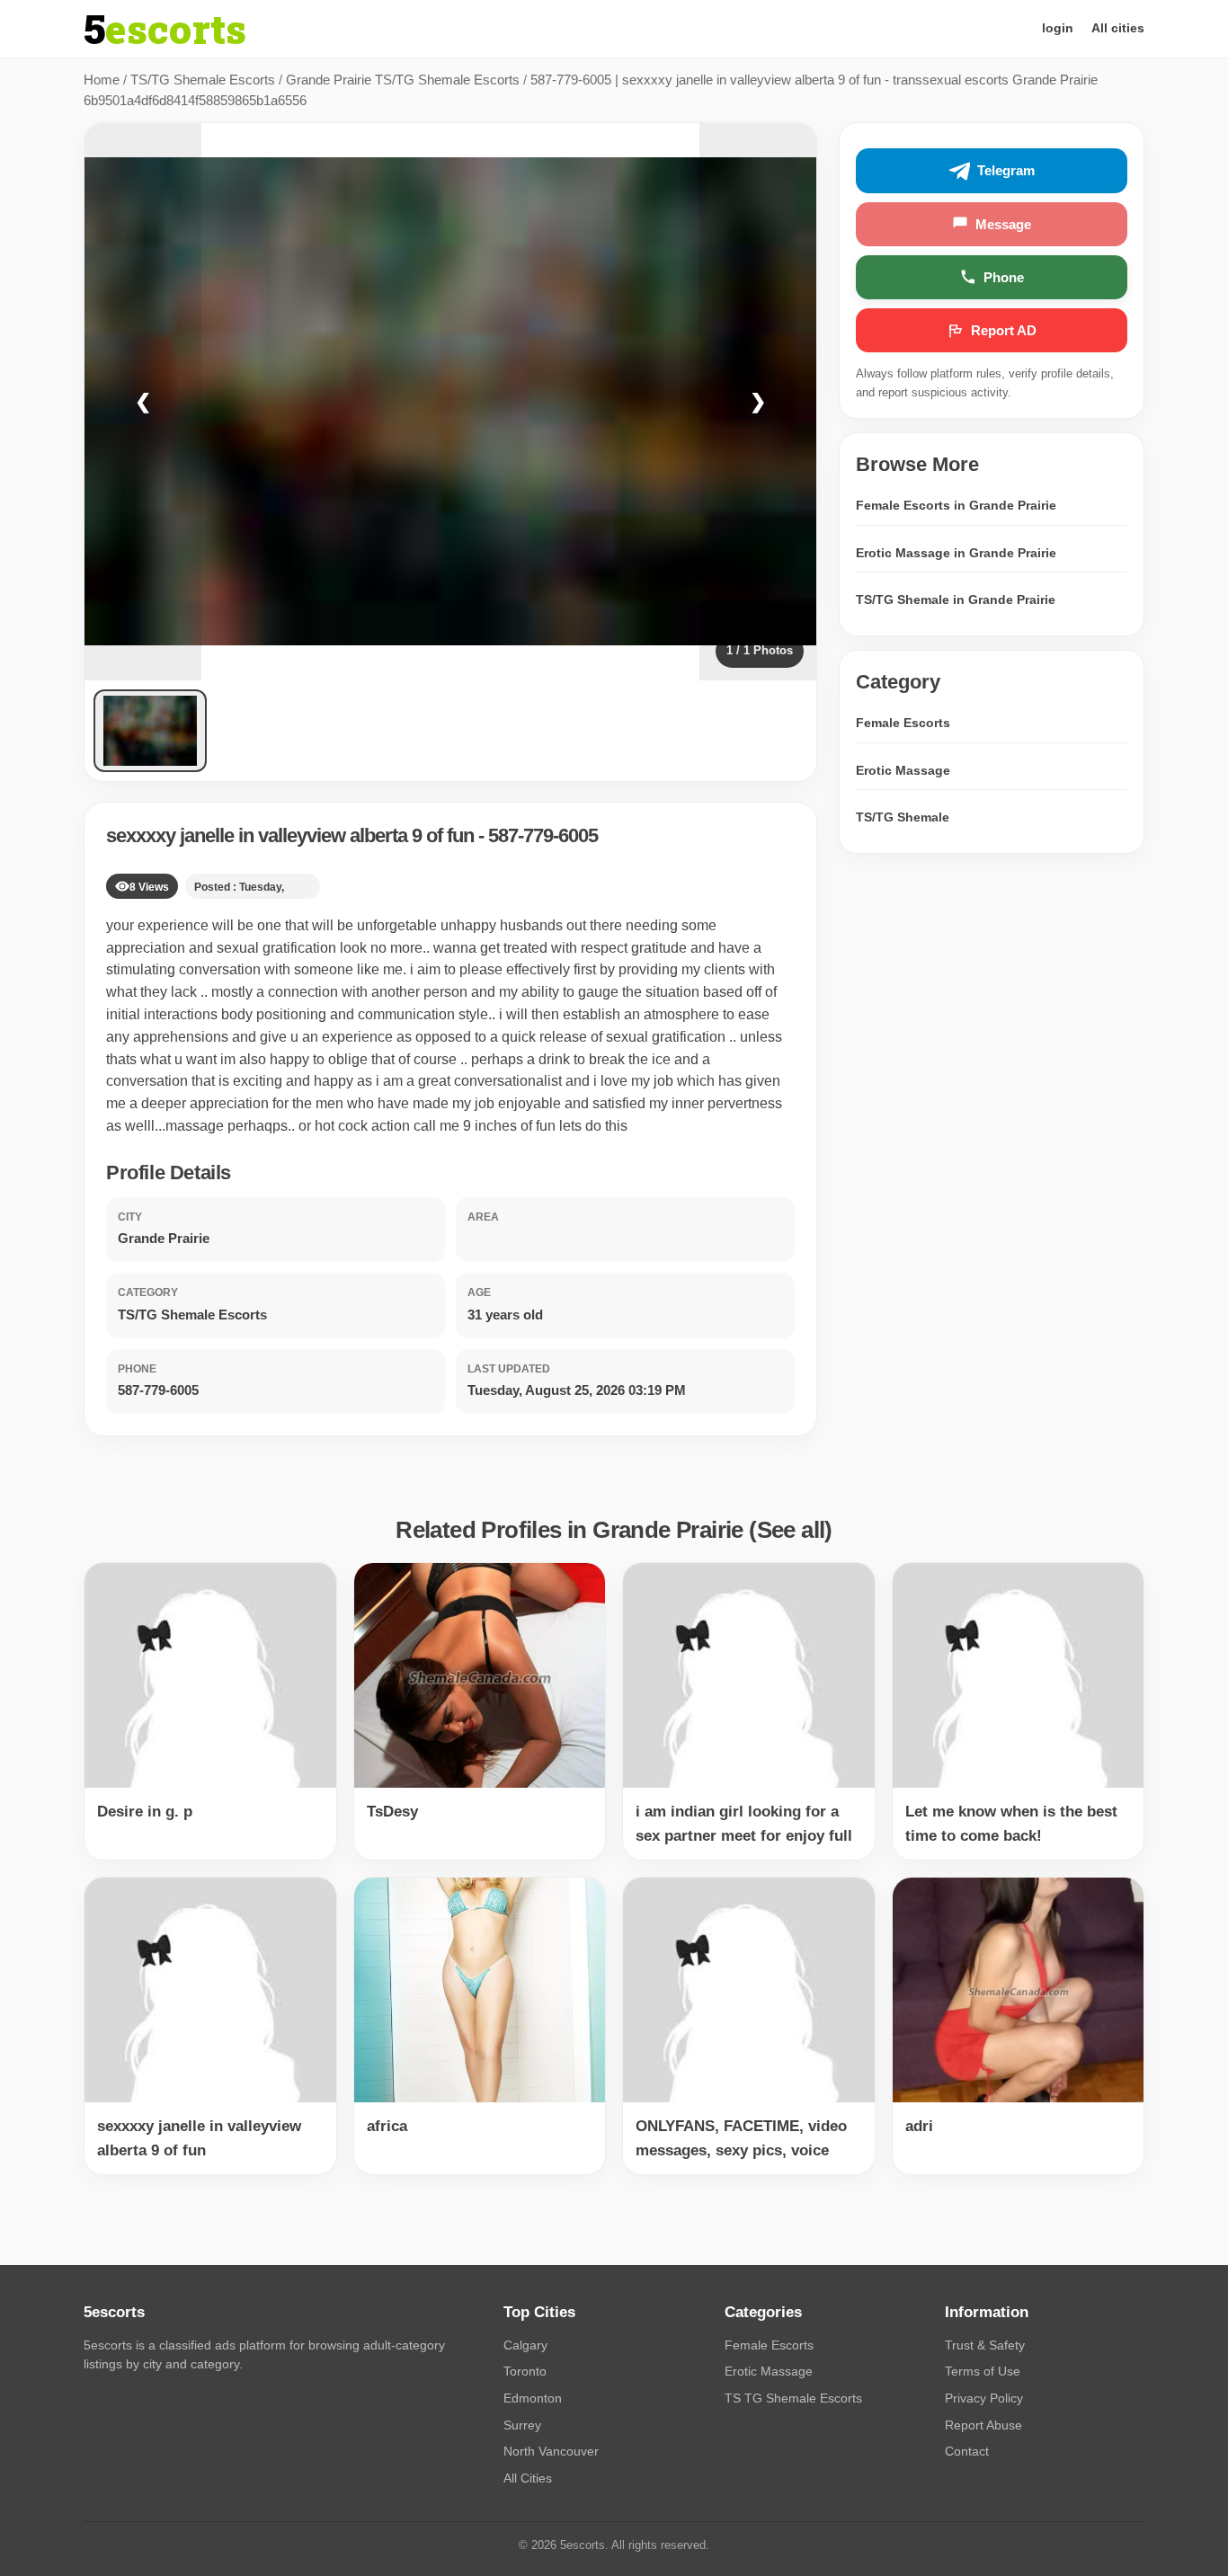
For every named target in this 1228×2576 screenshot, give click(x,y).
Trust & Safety (985, 2345)
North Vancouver (551, 2451)
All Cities (528, 2478)
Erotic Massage (903, 769)
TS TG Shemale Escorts (793, 2398)
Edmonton (533, 2398)
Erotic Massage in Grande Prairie (956, 552)
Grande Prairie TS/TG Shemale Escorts (403, 80)
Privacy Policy (984, 2398)
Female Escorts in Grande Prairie (956, 505)
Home (102, 80)
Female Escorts (903, 723)
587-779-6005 (543, 835)
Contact (967, 2451)
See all (791, 1530)
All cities (1118, 28)
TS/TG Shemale (903, 817)
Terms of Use (983, 2371)
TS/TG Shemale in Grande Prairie (956, 600)
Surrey (522, 2425)
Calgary (525, 2345)
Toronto (525, 2371)
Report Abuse (983, 2425)
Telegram (1006, 170)
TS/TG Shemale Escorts (203, 80)
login (1058, 28)
